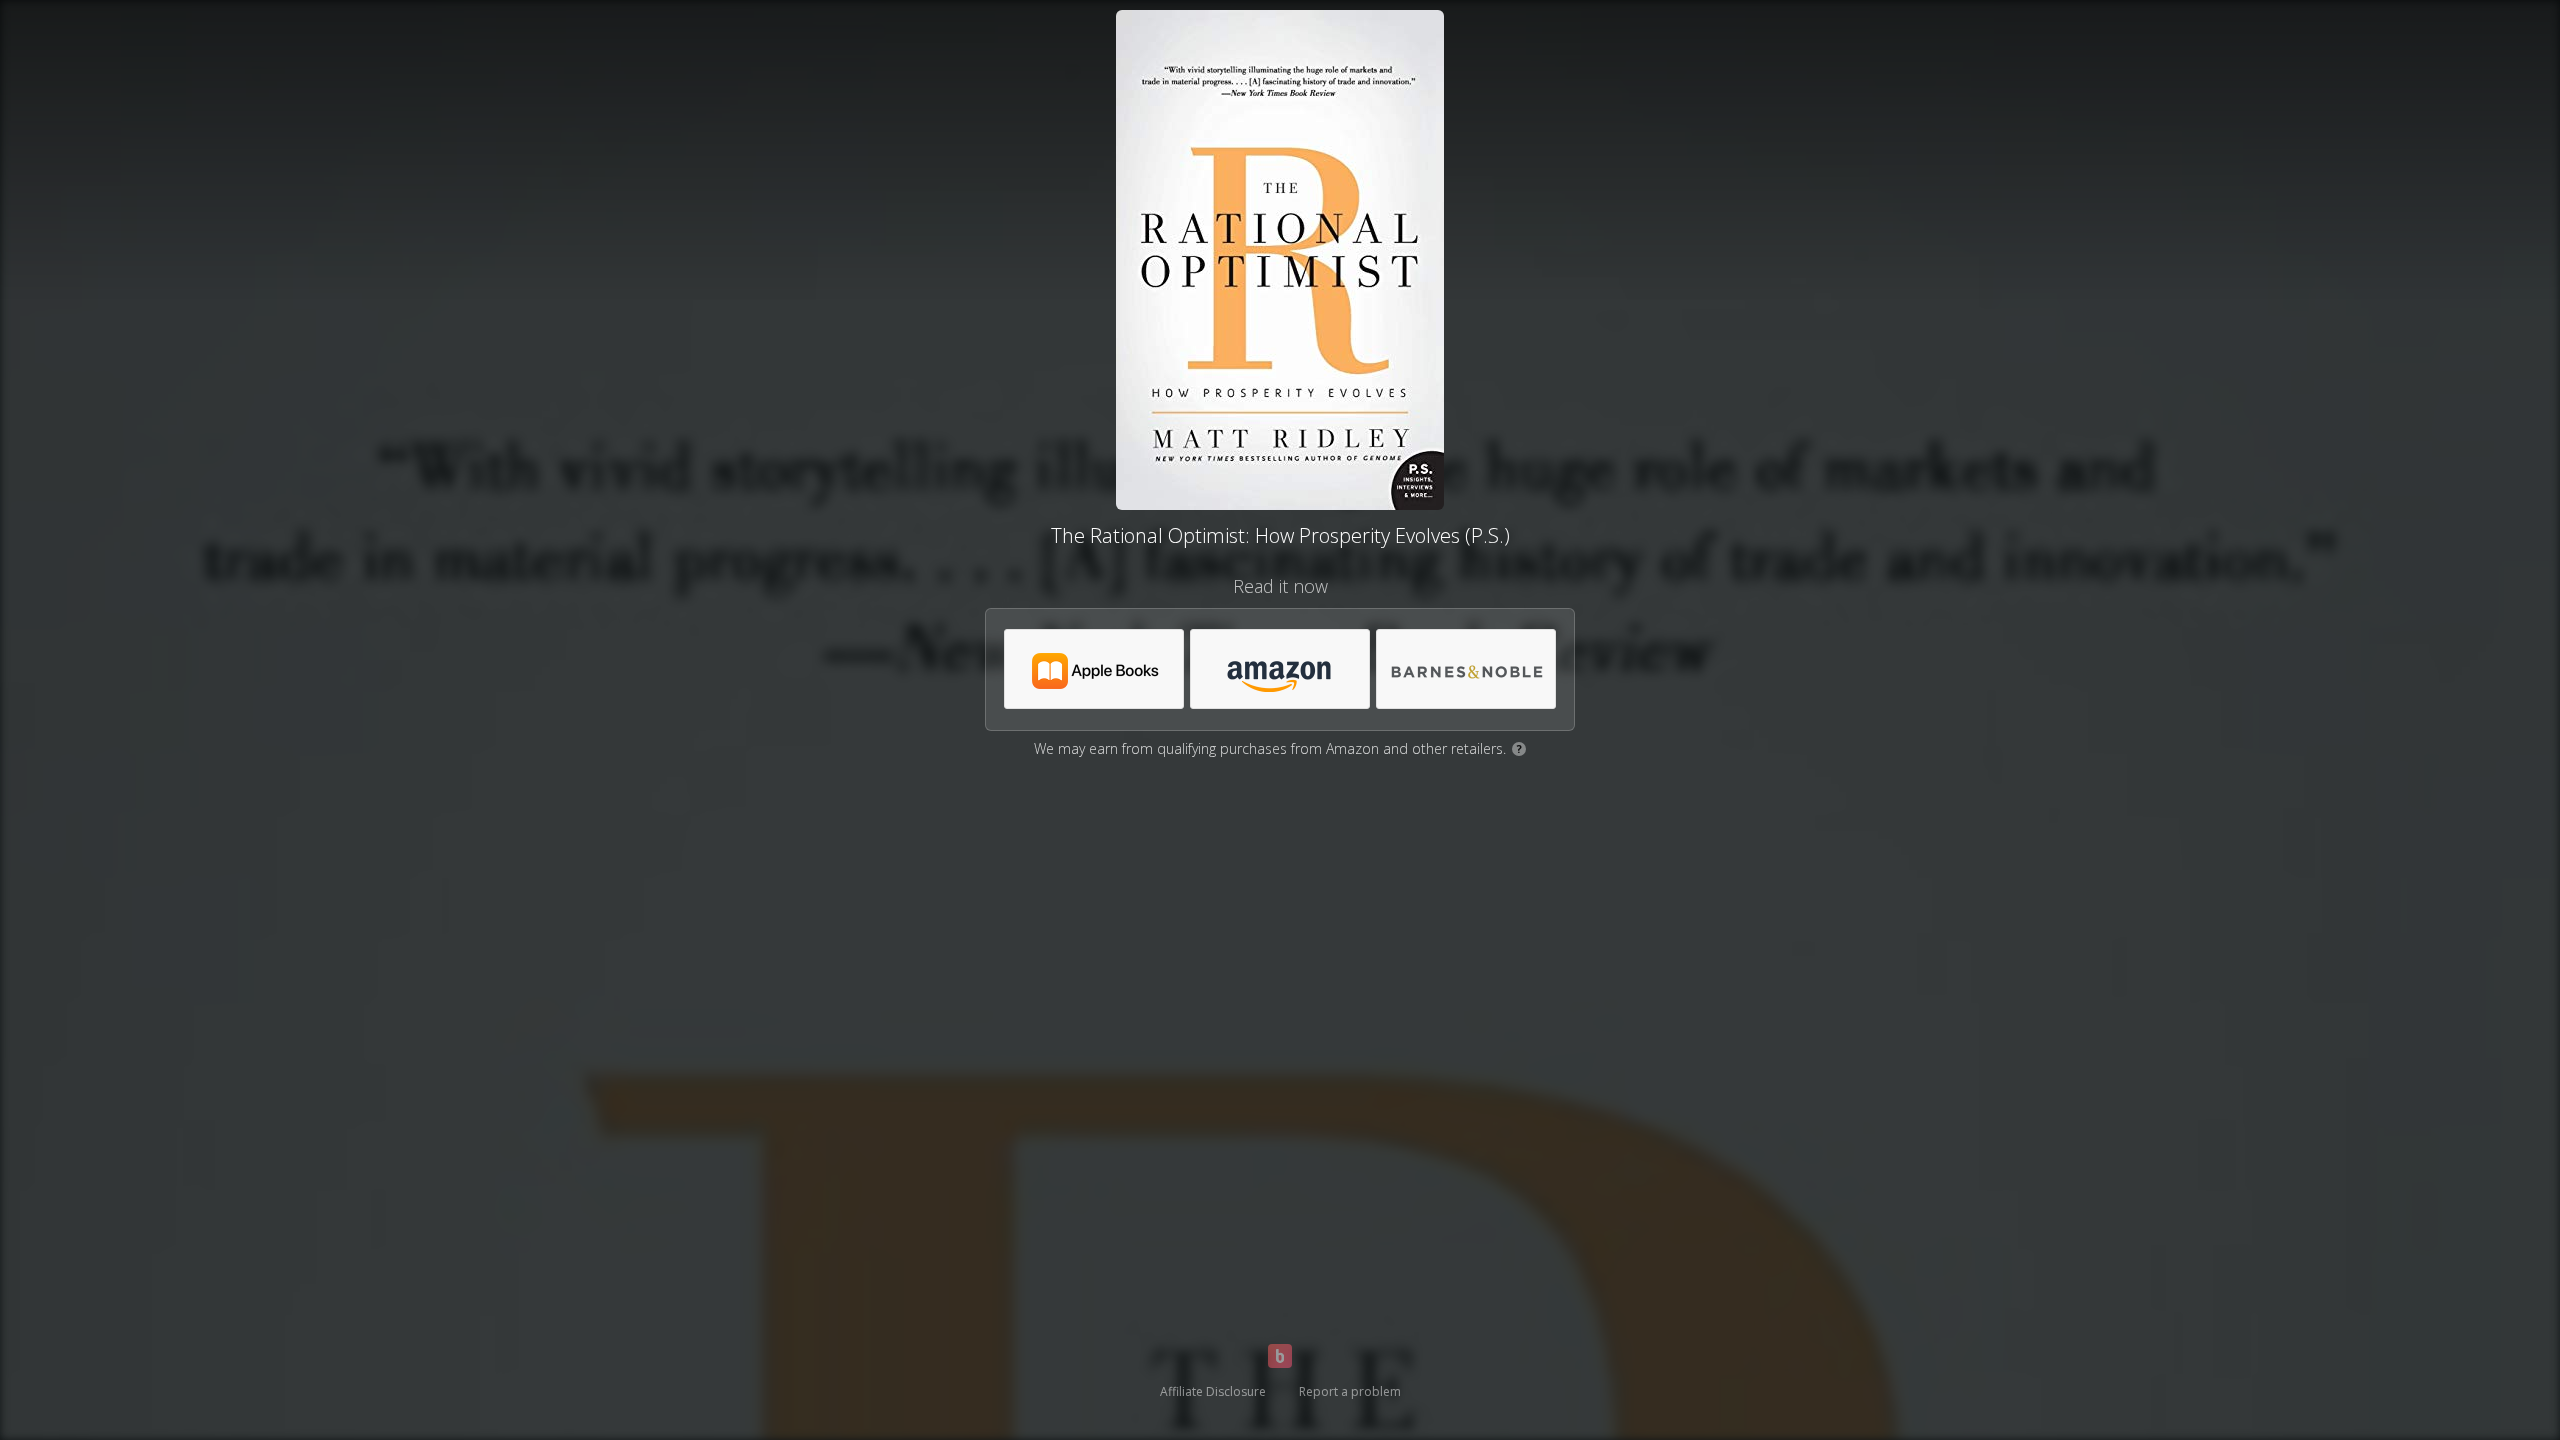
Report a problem (1350, 1391)
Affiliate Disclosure (1213, 1391)
